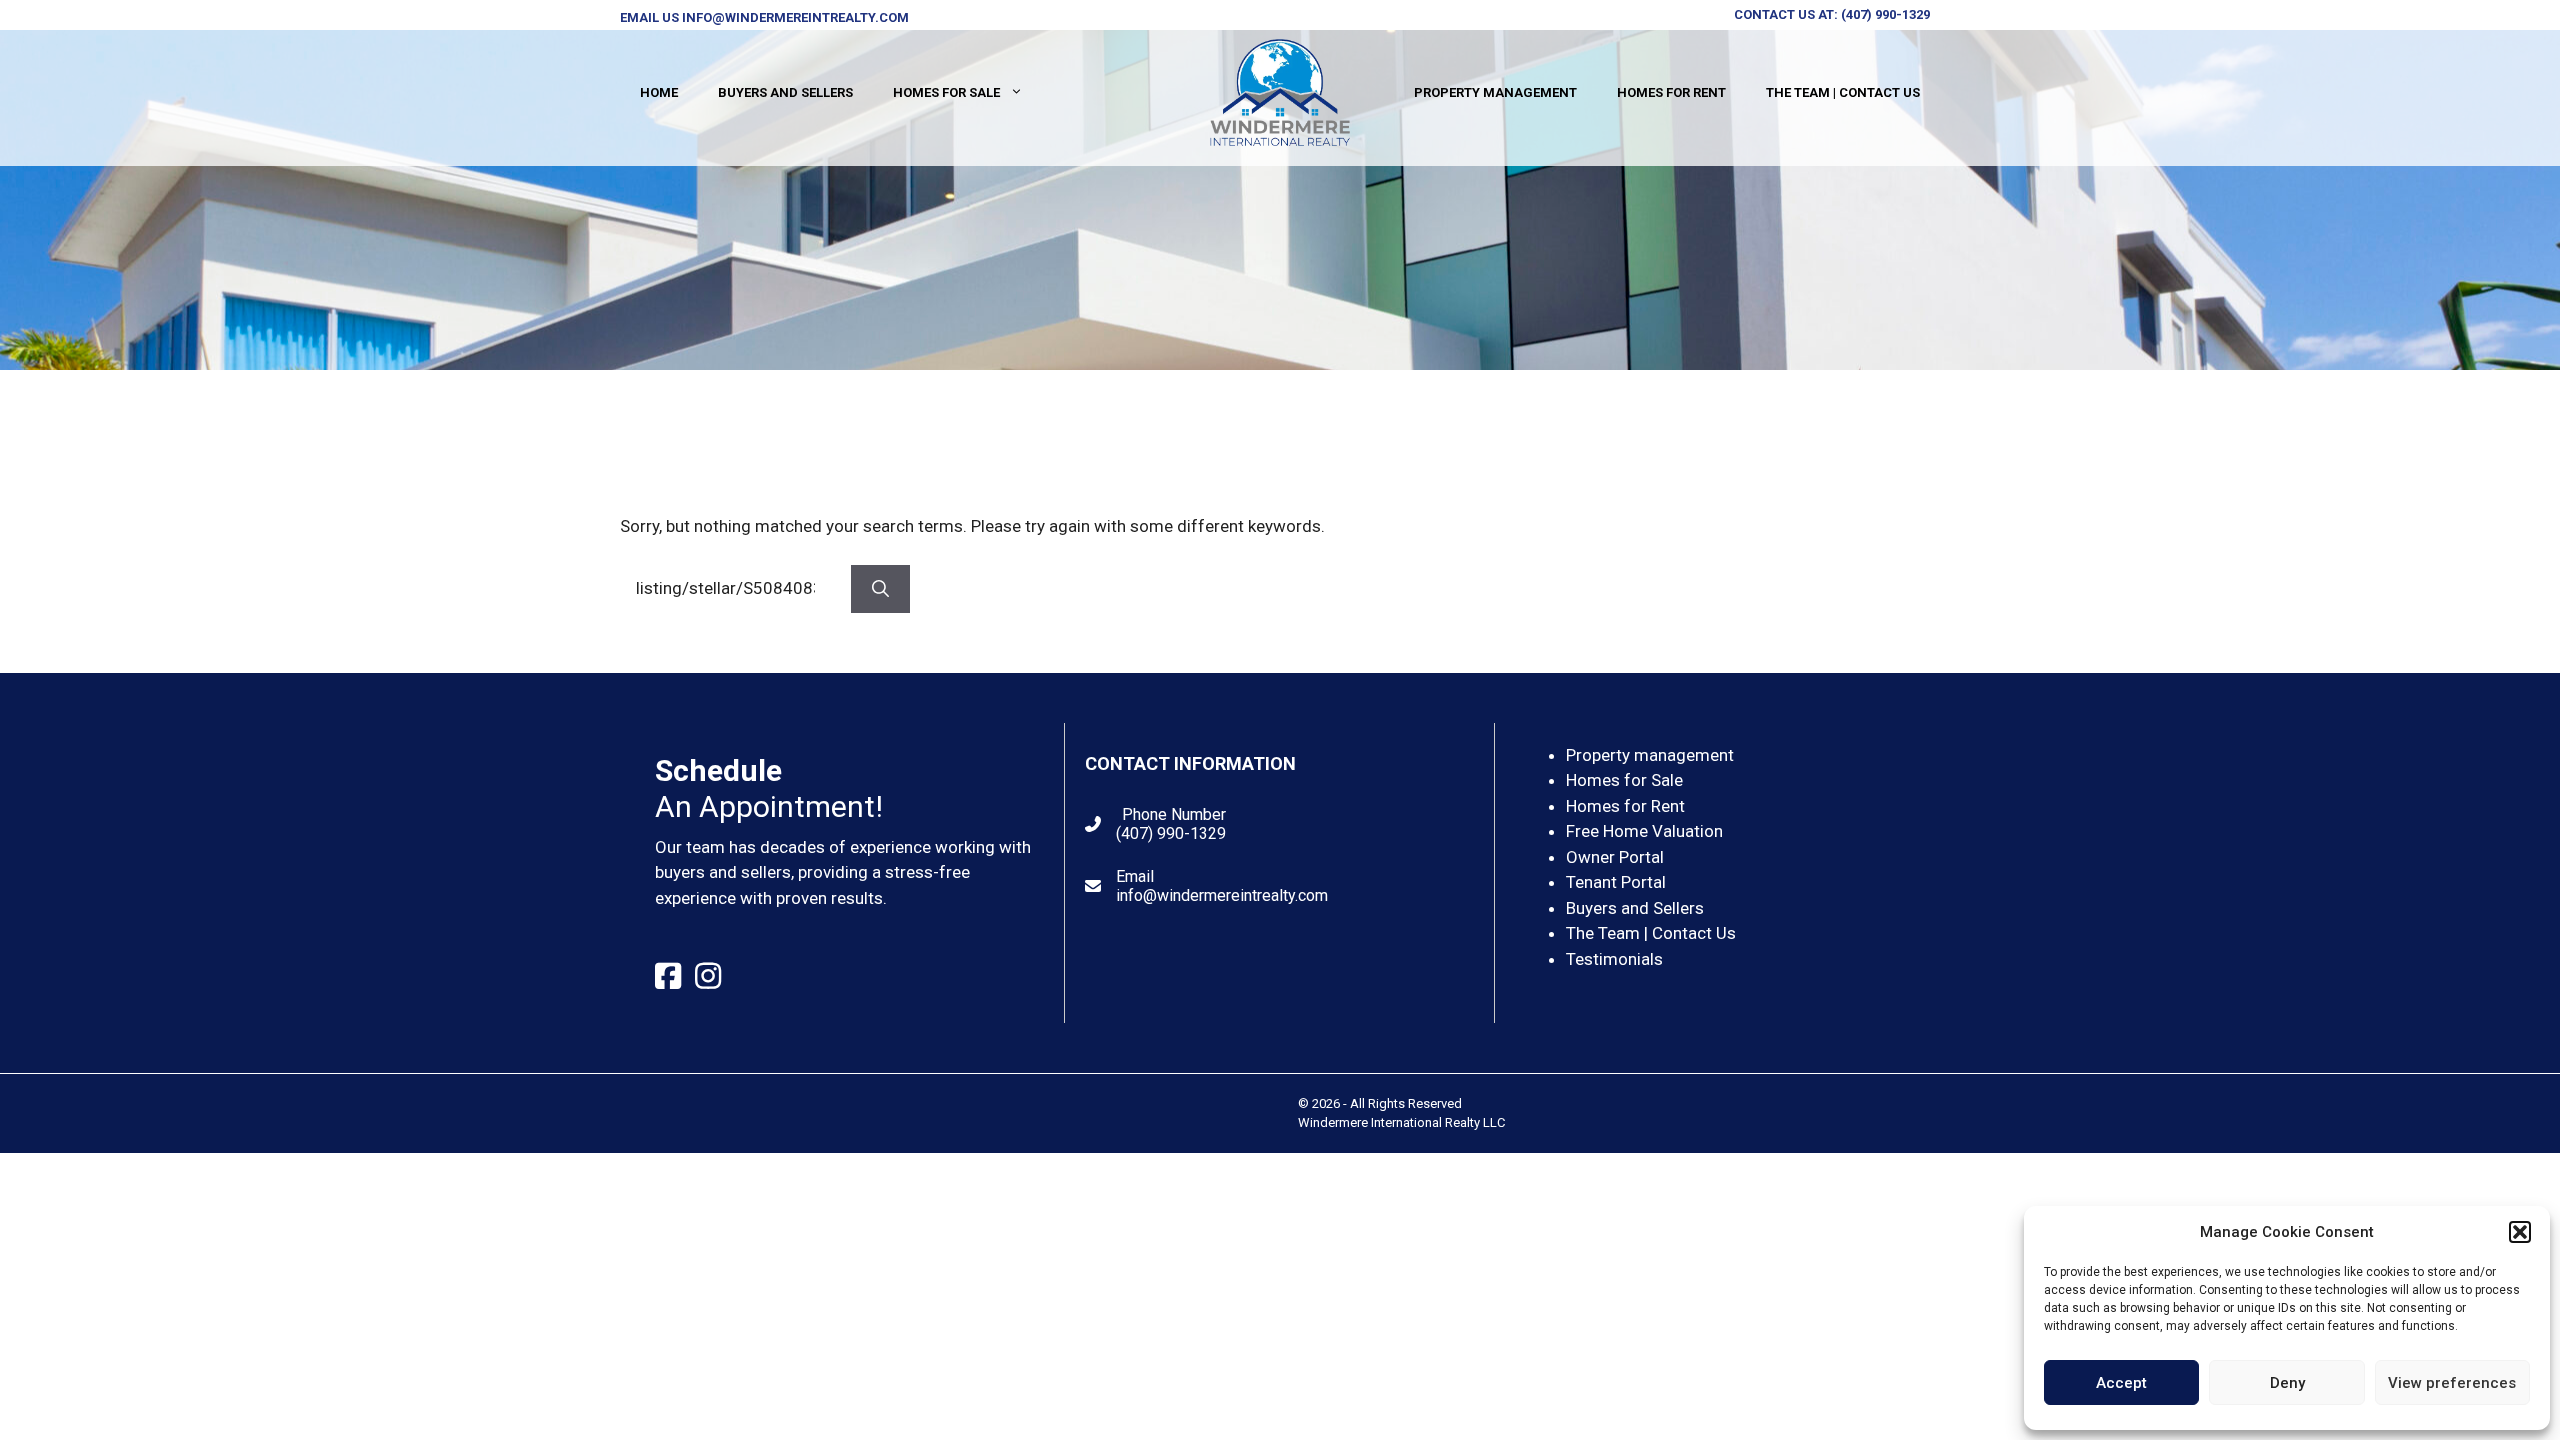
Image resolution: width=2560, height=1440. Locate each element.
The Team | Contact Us (1843, 92)
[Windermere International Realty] (1280, 91)
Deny (2287, 1383)
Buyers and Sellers (785, 92)
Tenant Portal (1616, 882)
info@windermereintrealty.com (795, 17)
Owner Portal (1615, 857)
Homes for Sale (946, 92)
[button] (2520, 1232)
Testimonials (1614, 959)
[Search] (880, 589)
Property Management (1495, 92)
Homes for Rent (1671, 92)
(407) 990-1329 (1885, 14)
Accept (2121, 1383)
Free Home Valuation (1644, 831)
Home (659, 92)
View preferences (2452, 1383)
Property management (1650, 755)
